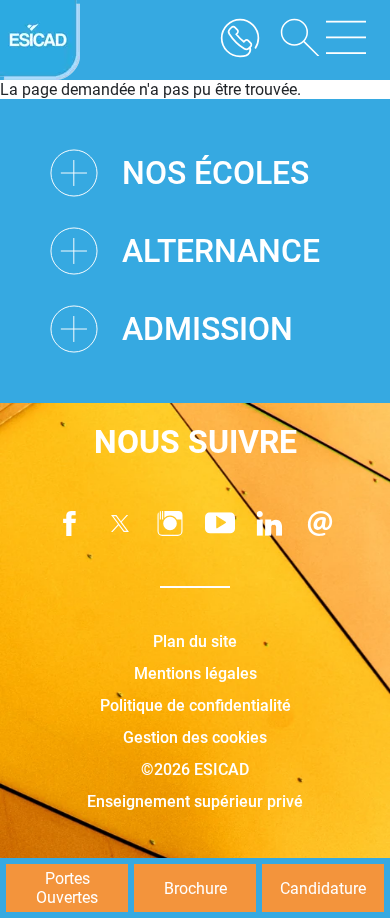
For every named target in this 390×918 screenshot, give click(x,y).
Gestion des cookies (195, 737)
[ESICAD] (40, 40)
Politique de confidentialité (195, 705)
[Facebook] (70, 523)
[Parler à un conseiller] (240, 40)
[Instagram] (170, 523)
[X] (120, 523)
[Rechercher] (293, 40)
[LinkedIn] (270, 523)
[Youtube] (220, 523)
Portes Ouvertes (67, 888)
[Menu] (346, 40)
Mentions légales (195, 673)
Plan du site (195, 641)
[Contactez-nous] (320, 523)
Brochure (195, 888)
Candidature (323, 888)
